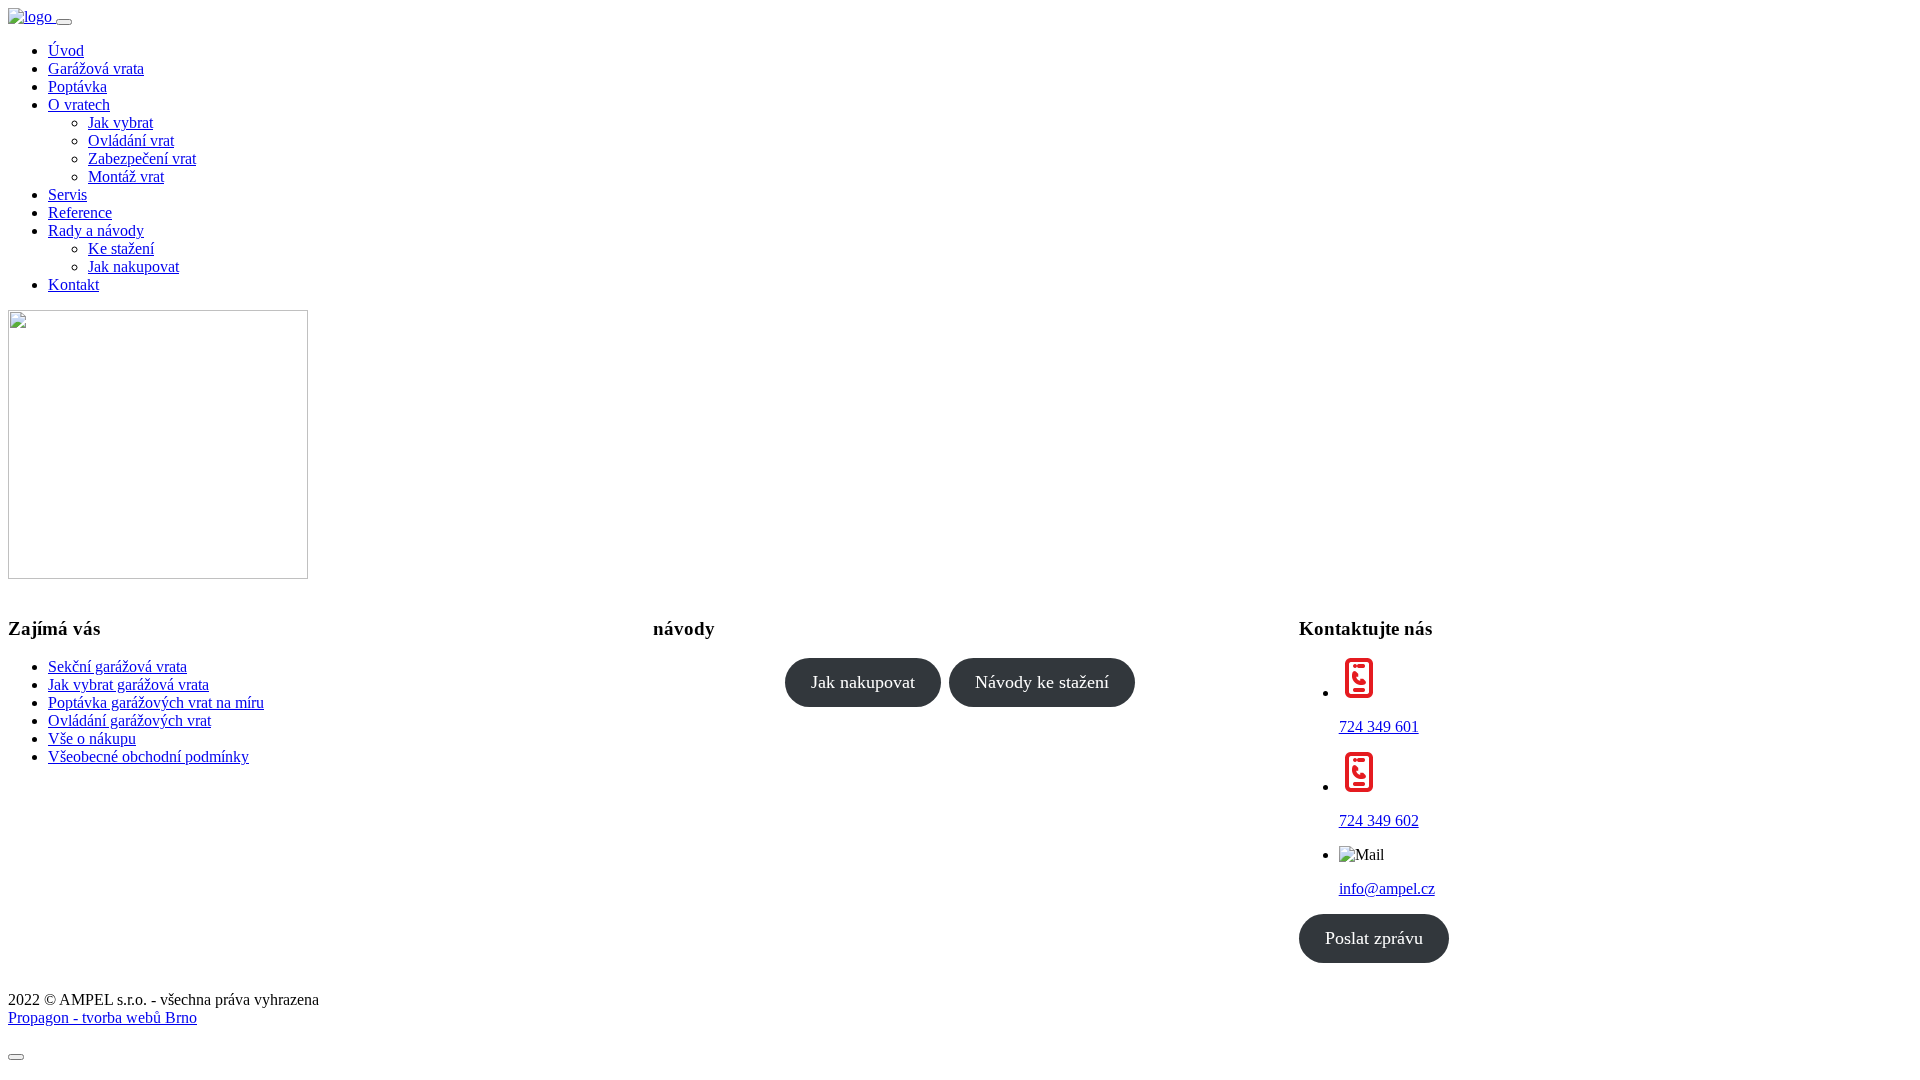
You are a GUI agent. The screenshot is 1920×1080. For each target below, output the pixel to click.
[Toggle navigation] (64, 22)
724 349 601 (1379, 726)
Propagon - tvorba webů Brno (102, 1017)
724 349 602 (1379, 820)
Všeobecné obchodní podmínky (148, 756)
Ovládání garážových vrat (129, 720)
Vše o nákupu (92, 738)
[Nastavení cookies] (16, 1057)
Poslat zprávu (1374, 938)
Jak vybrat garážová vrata (128, 684)
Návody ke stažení (1042, 682)
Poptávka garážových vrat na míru (156, 702)
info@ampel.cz (1387, 888)
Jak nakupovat (863, 682)
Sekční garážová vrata (117, 666)
